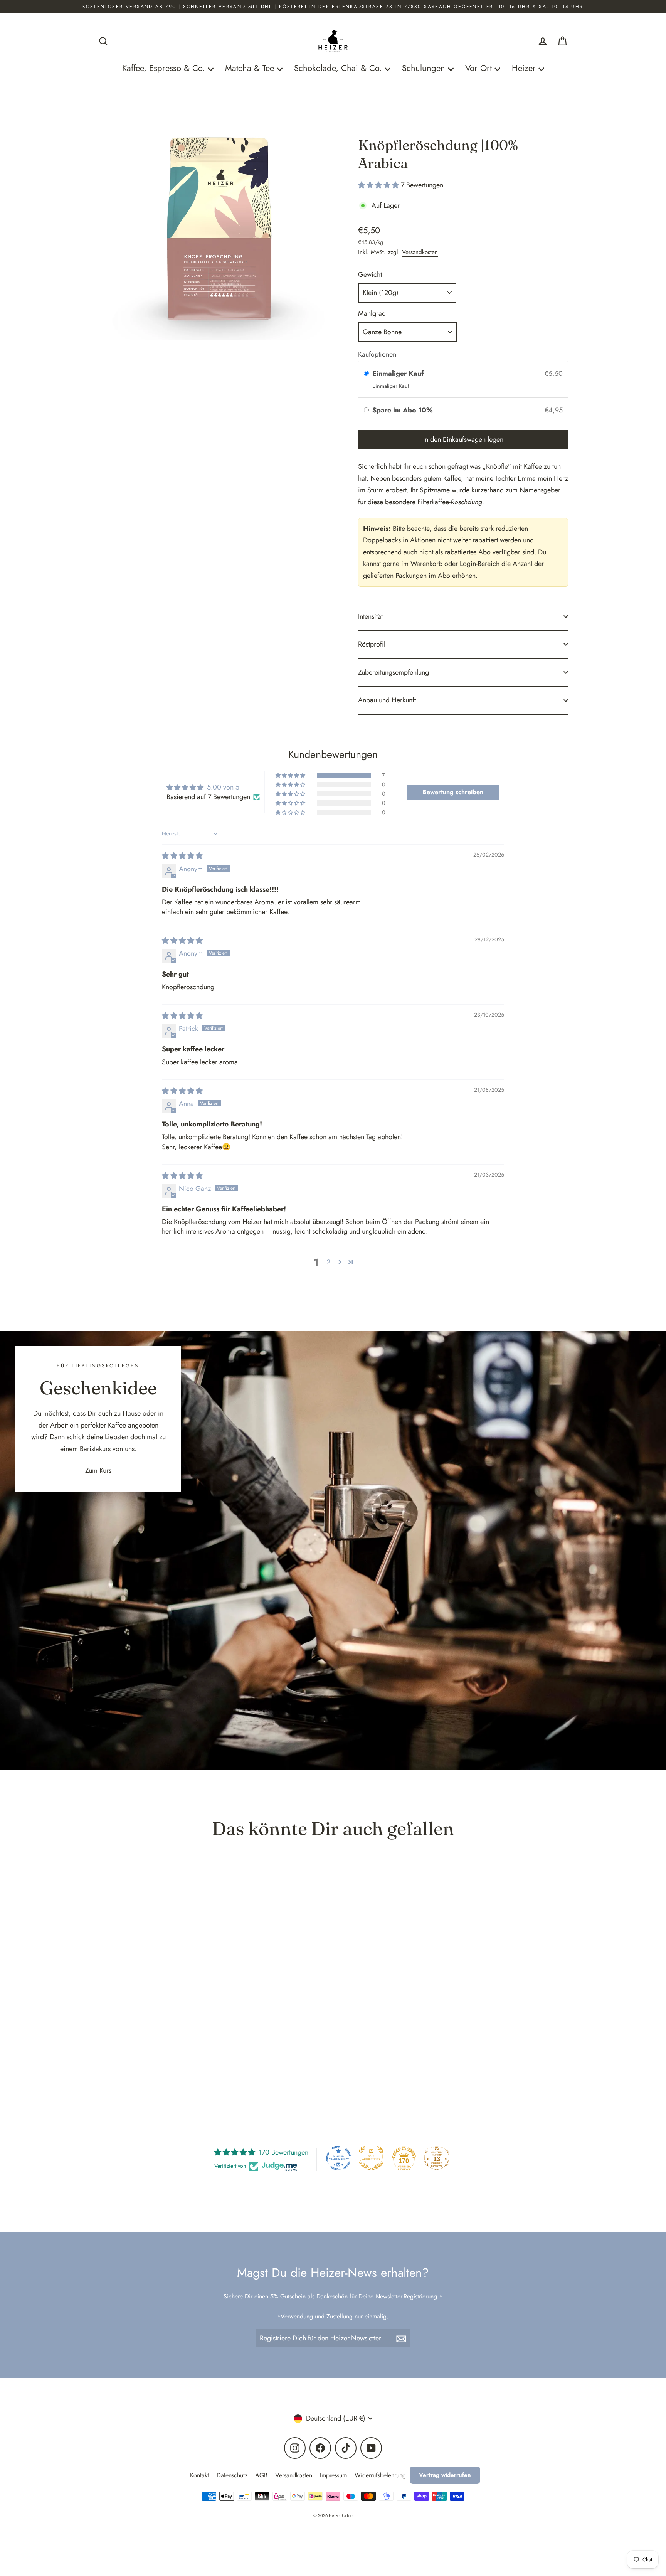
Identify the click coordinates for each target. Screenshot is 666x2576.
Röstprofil (372, 644)
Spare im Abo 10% (404, 410)
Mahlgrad (372, 313)
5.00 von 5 (223, 787)
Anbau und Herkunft (387, 700)
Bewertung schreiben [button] (453, 792)
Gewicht (370, 274)
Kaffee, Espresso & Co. (165, 68)
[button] (379, 185)
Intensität (370, 616)
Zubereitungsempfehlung (394, 672)
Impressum (333, 2475)
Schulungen (425, 68)
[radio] (366, 374)
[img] (182, 856)
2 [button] (328, 1262)
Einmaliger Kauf (398, 374)
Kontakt (199, 2475)
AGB (261, 2475)
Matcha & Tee (251, 68)
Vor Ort (480, 68)
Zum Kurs (98, 1470)
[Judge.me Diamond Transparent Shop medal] (338, 2158)
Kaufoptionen (377, 354)
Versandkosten (420, 252)
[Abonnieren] (402, 2338)
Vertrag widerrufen (445, 2475)
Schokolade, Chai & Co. (339, 68)
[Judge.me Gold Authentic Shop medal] (371, 2158)
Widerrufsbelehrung (380, 2475)
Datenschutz (232, 2475)
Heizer (525, 68)
